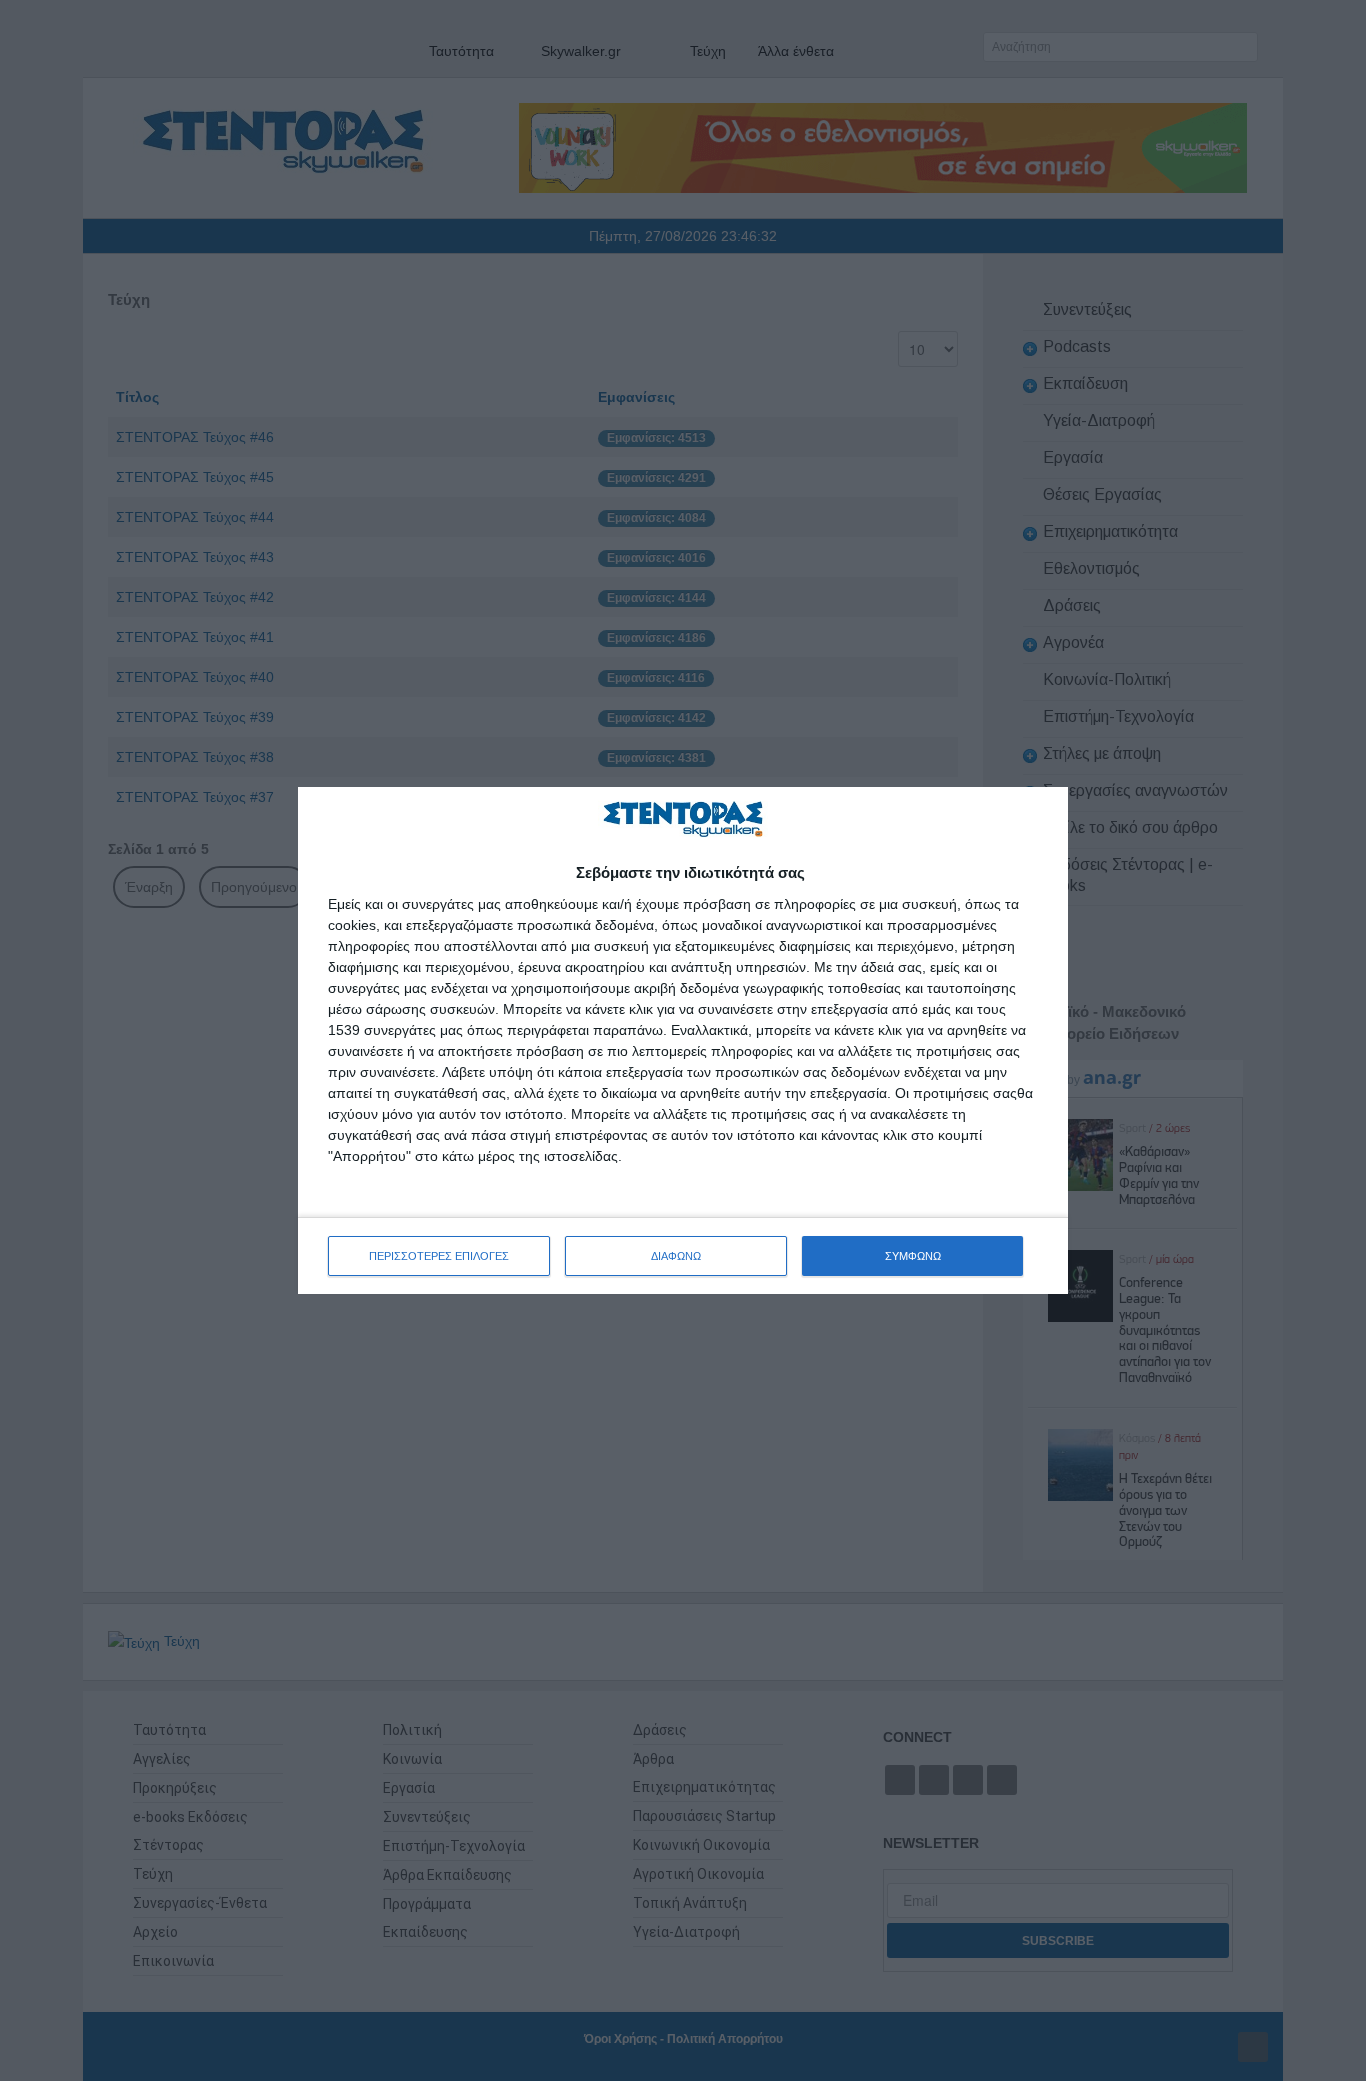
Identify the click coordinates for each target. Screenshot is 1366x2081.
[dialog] (683, 1040)
